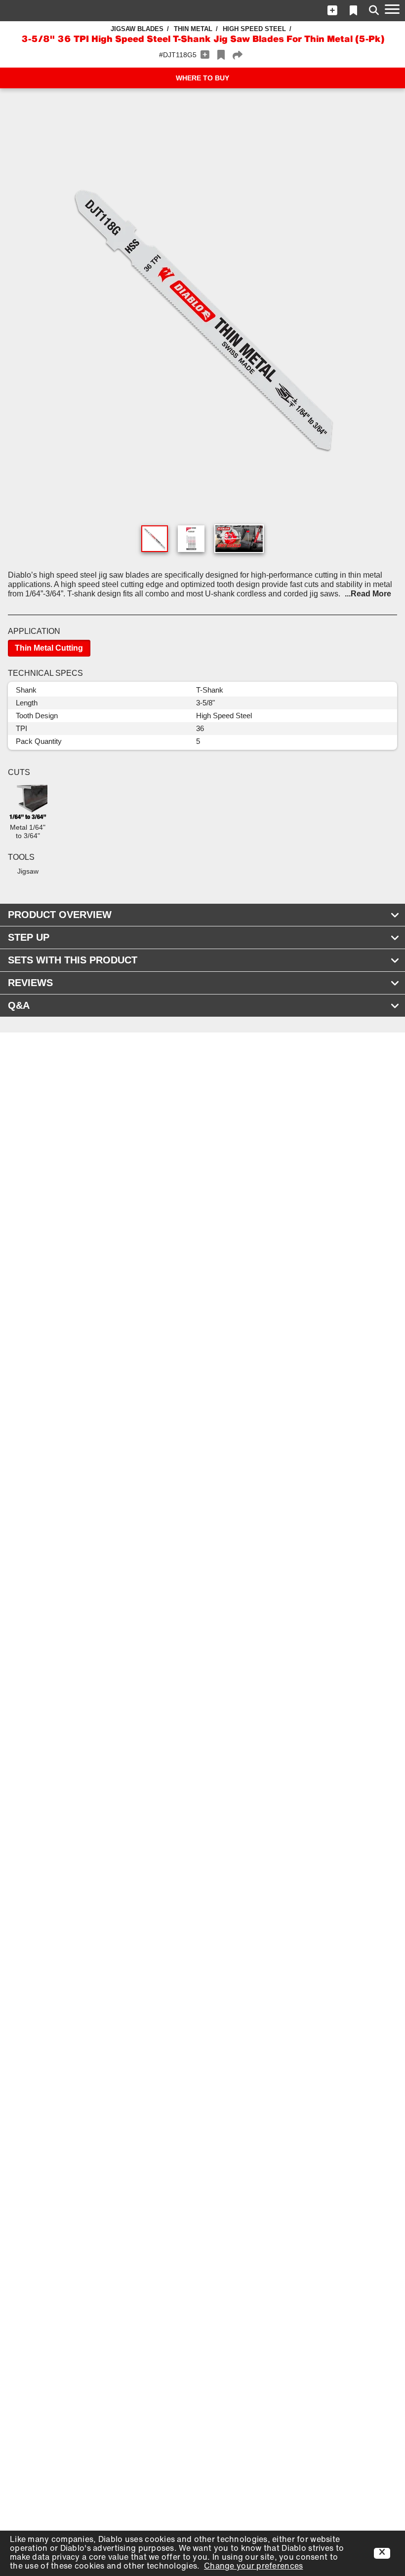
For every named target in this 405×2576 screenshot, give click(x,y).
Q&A (19, 1005)
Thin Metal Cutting (49, 648)
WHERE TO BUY (202, 78)
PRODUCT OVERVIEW (60, 915)
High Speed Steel (254, 29)
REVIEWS (30, 983)
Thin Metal (193, 29)
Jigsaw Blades (137, 29)
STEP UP (29, 937)
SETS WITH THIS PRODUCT (73, 960)
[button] (332, 10)
